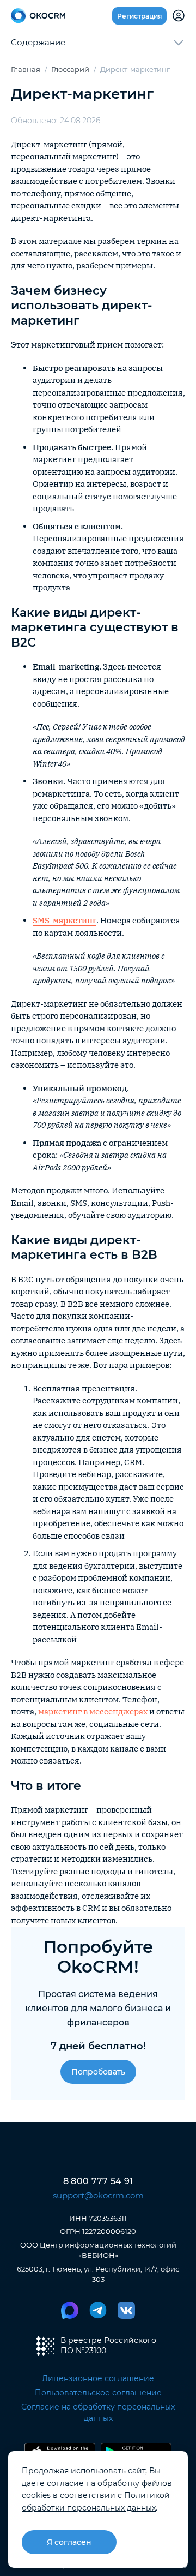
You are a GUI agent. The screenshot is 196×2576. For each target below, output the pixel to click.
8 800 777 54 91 (98, 2181)
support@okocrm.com (98, 2195)
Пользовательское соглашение (98, 2393)
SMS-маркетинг (65, 920)
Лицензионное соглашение (98, 2378)
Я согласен (69, 2542)
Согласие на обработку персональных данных (98, 2413)
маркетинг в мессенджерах (93, 1711)
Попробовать (98, 2072)
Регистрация (139, 16)
